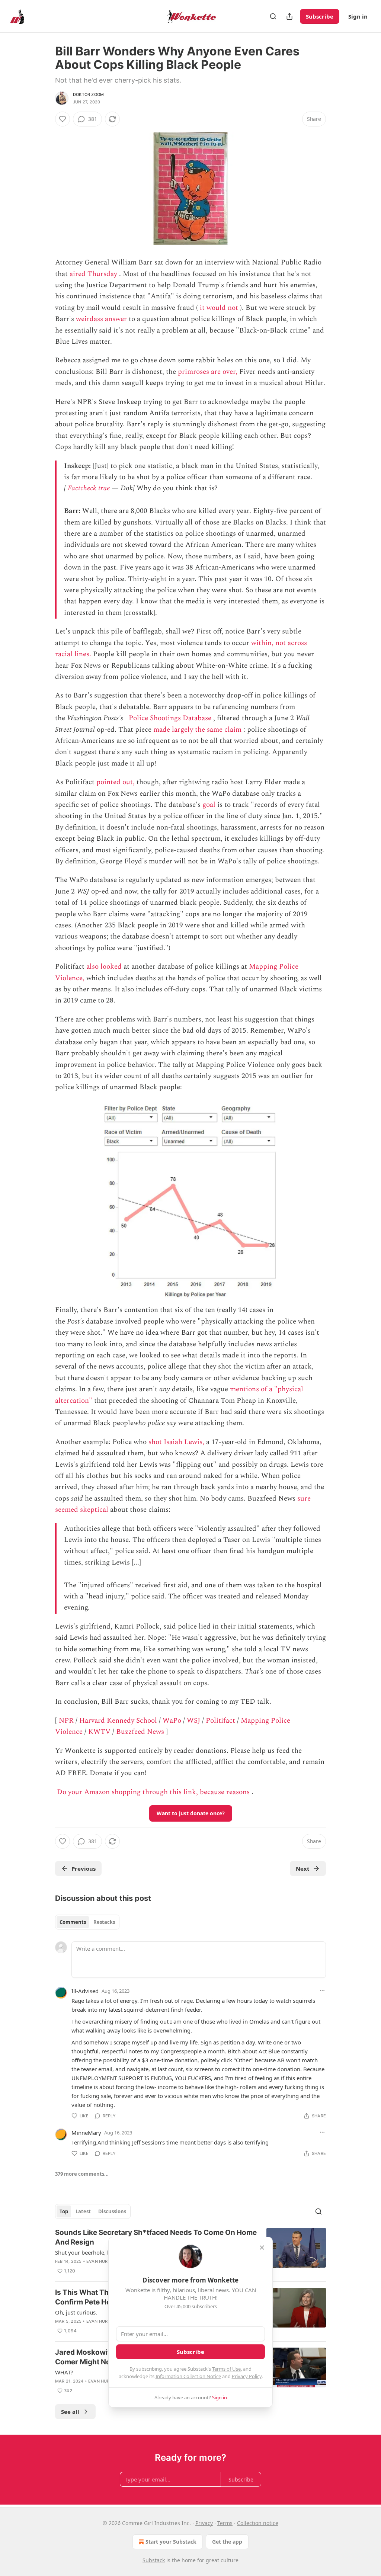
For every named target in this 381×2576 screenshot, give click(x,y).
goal (209, 805)
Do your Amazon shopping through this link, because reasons (153, 1792)
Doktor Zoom (88, 94)
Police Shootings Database (170, 718)
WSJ (193, 1721)
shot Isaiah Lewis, (176, 1442)
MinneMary (86, 2133)
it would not (219, 308)
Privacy (204, 2523)
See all (70, 2412)
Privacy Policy (247, 2376)
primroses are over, (208, 372)
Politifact (220, 1721)
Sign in (358, 16)
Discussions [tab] (112, 2211)
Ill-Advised (85, 1991)
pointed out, (116, 782)
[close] (262, 2248)
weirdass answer (101, 319)
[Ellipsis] (322, 1990)
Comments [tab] (73, 1922)
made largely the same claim (197, 730)
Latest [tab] (83, 2211)
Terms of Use (226, 2369)
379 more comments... (82, 2174)
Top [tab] (64, 2211)
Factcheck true (89, 488)
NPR (66, 1721)
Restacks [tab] (104, 1922)
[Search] (273, 16)
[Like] (63, 119)
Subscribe (320, 16)
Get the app (227, 2542)
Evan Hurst (100, 2261)
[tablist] (87, 1922)
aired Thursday (93, 274)
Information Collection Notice (188, 2376)
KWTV (99, 1732)
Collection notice (258, 2523)
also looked (104, 967)
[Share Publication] (289, 16)
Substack (154, 2560)
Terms (225, 2523)
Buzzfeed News (140, 1732)
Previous (84, 1868)
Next (303, 1868)
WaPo (172, 1721)
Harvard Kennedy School (118, 1721)
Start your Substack (171, 2542)
